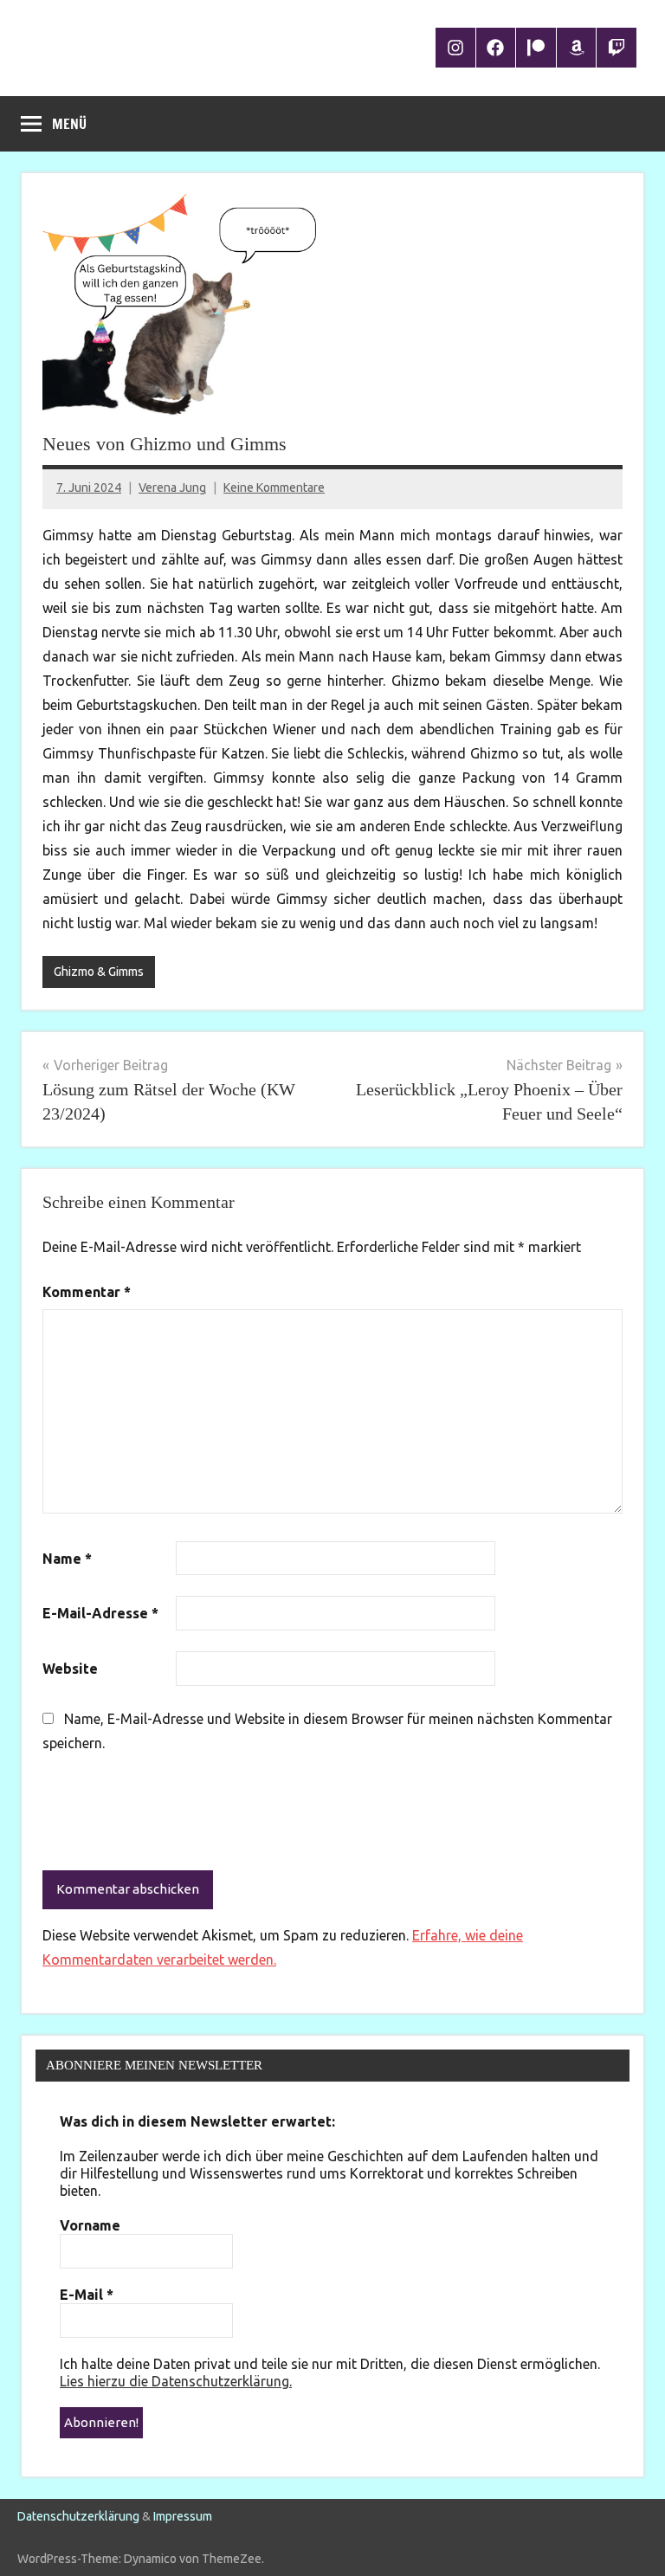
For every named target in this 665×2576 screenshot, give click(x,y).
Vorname (90, 2225)
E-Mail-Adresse (100, 1613)
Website (70, 1669)
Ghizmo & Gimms (99, 972)
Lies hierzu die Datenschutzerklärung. (176, 2381)
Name (67, 1559)
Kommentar (87, 1292)
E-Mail (87, 2295)
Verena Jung (172, 487)
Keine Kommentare (274, 487)
